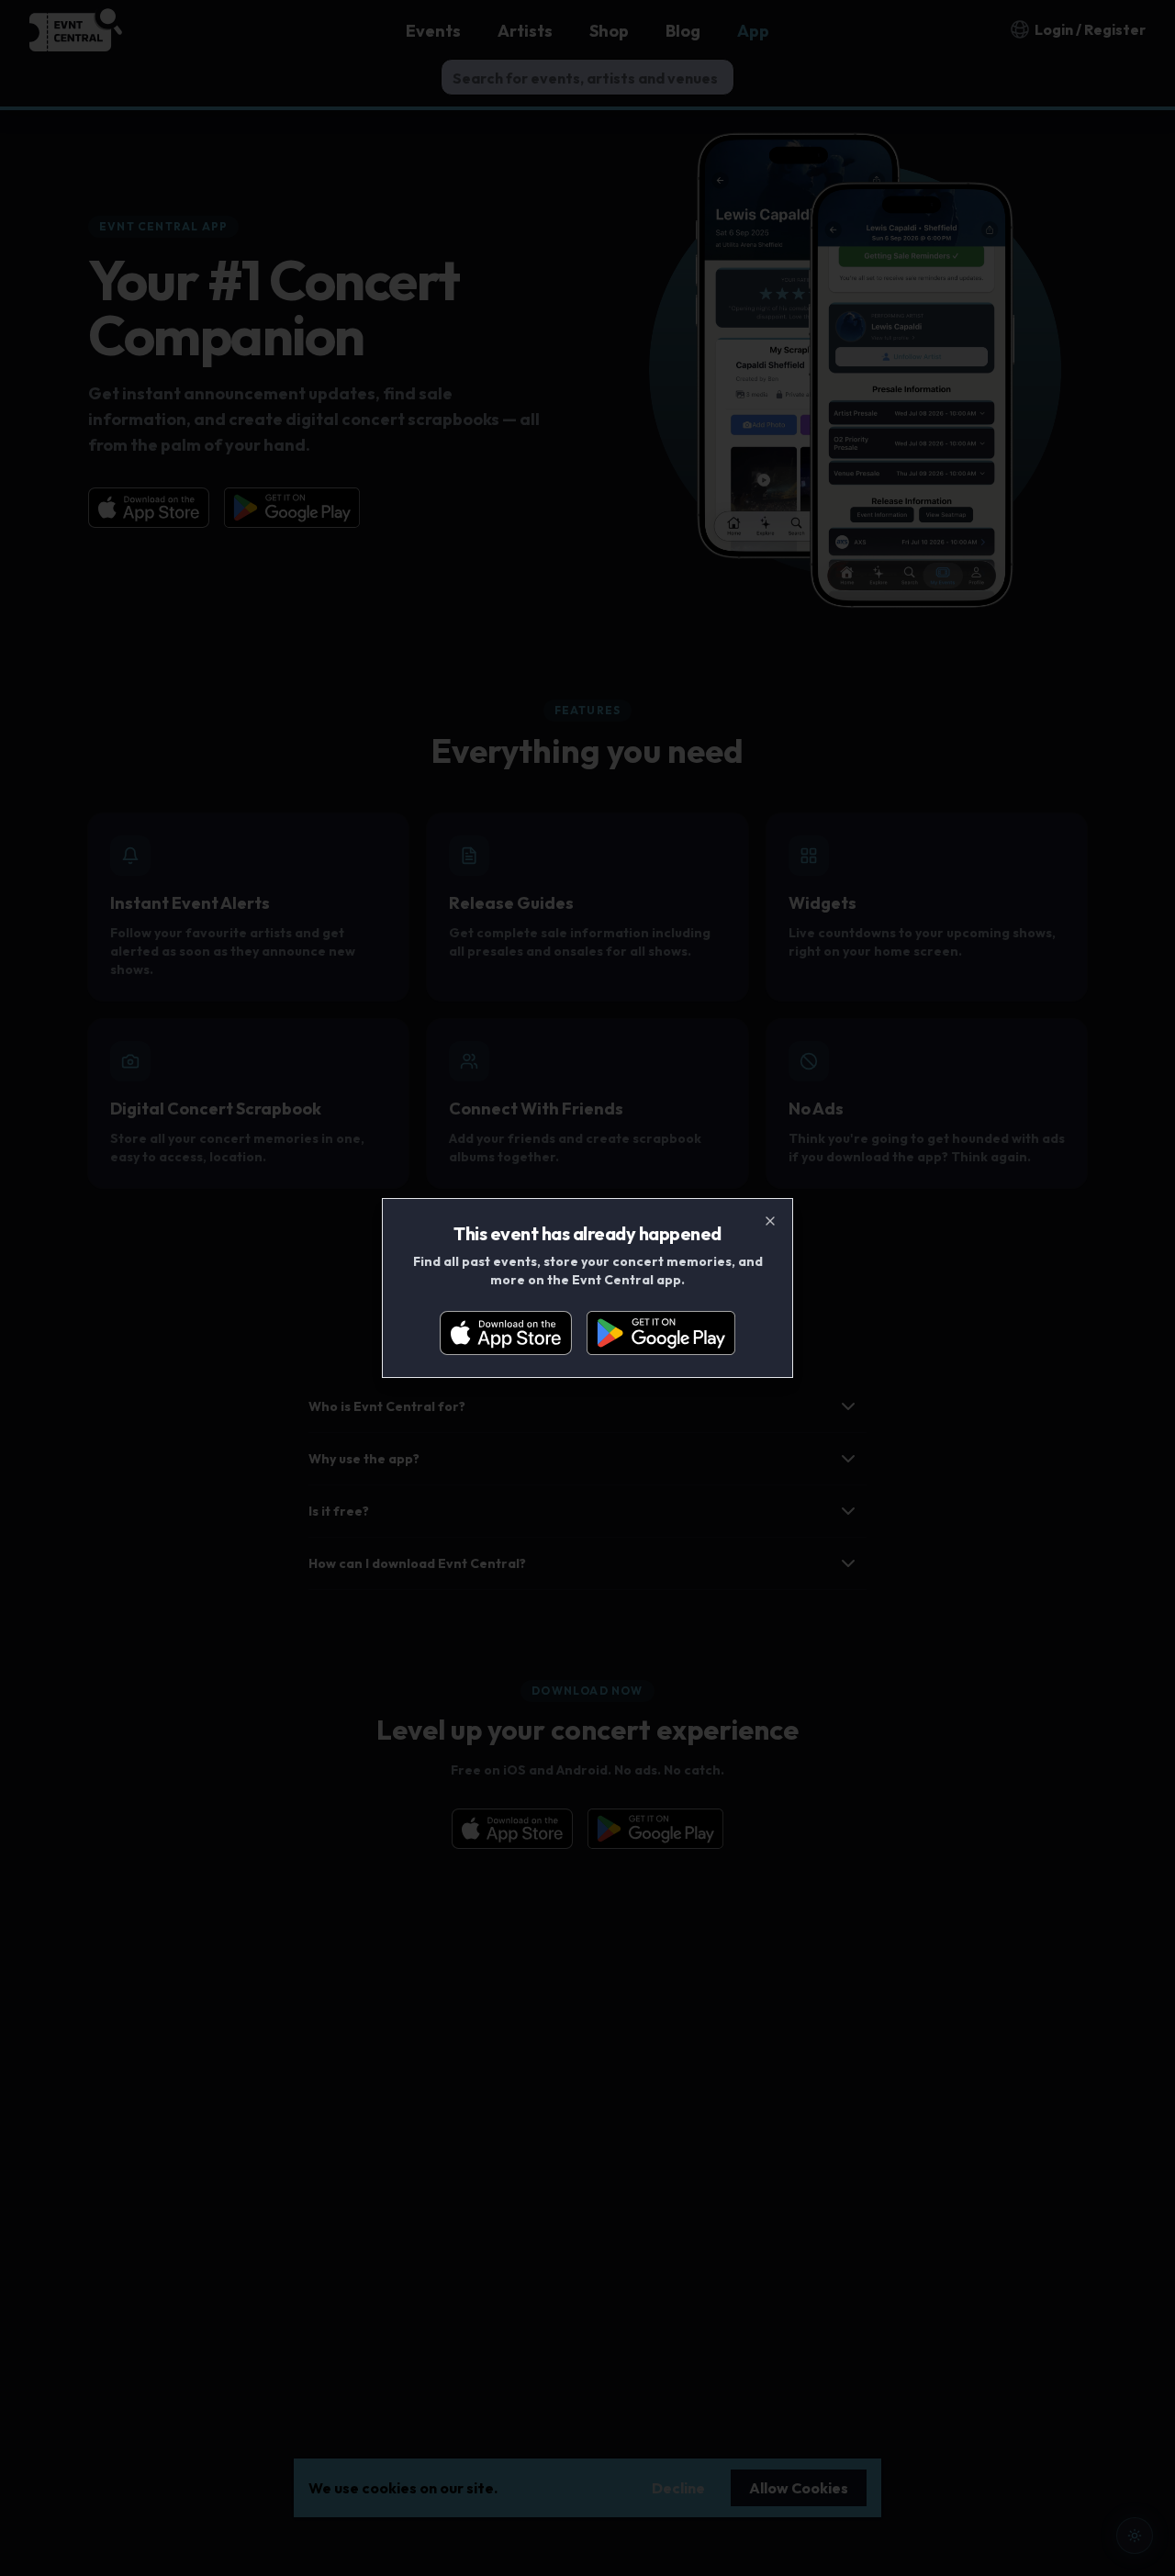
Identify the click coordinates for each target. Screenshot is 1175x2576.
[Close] (770, 1221)
